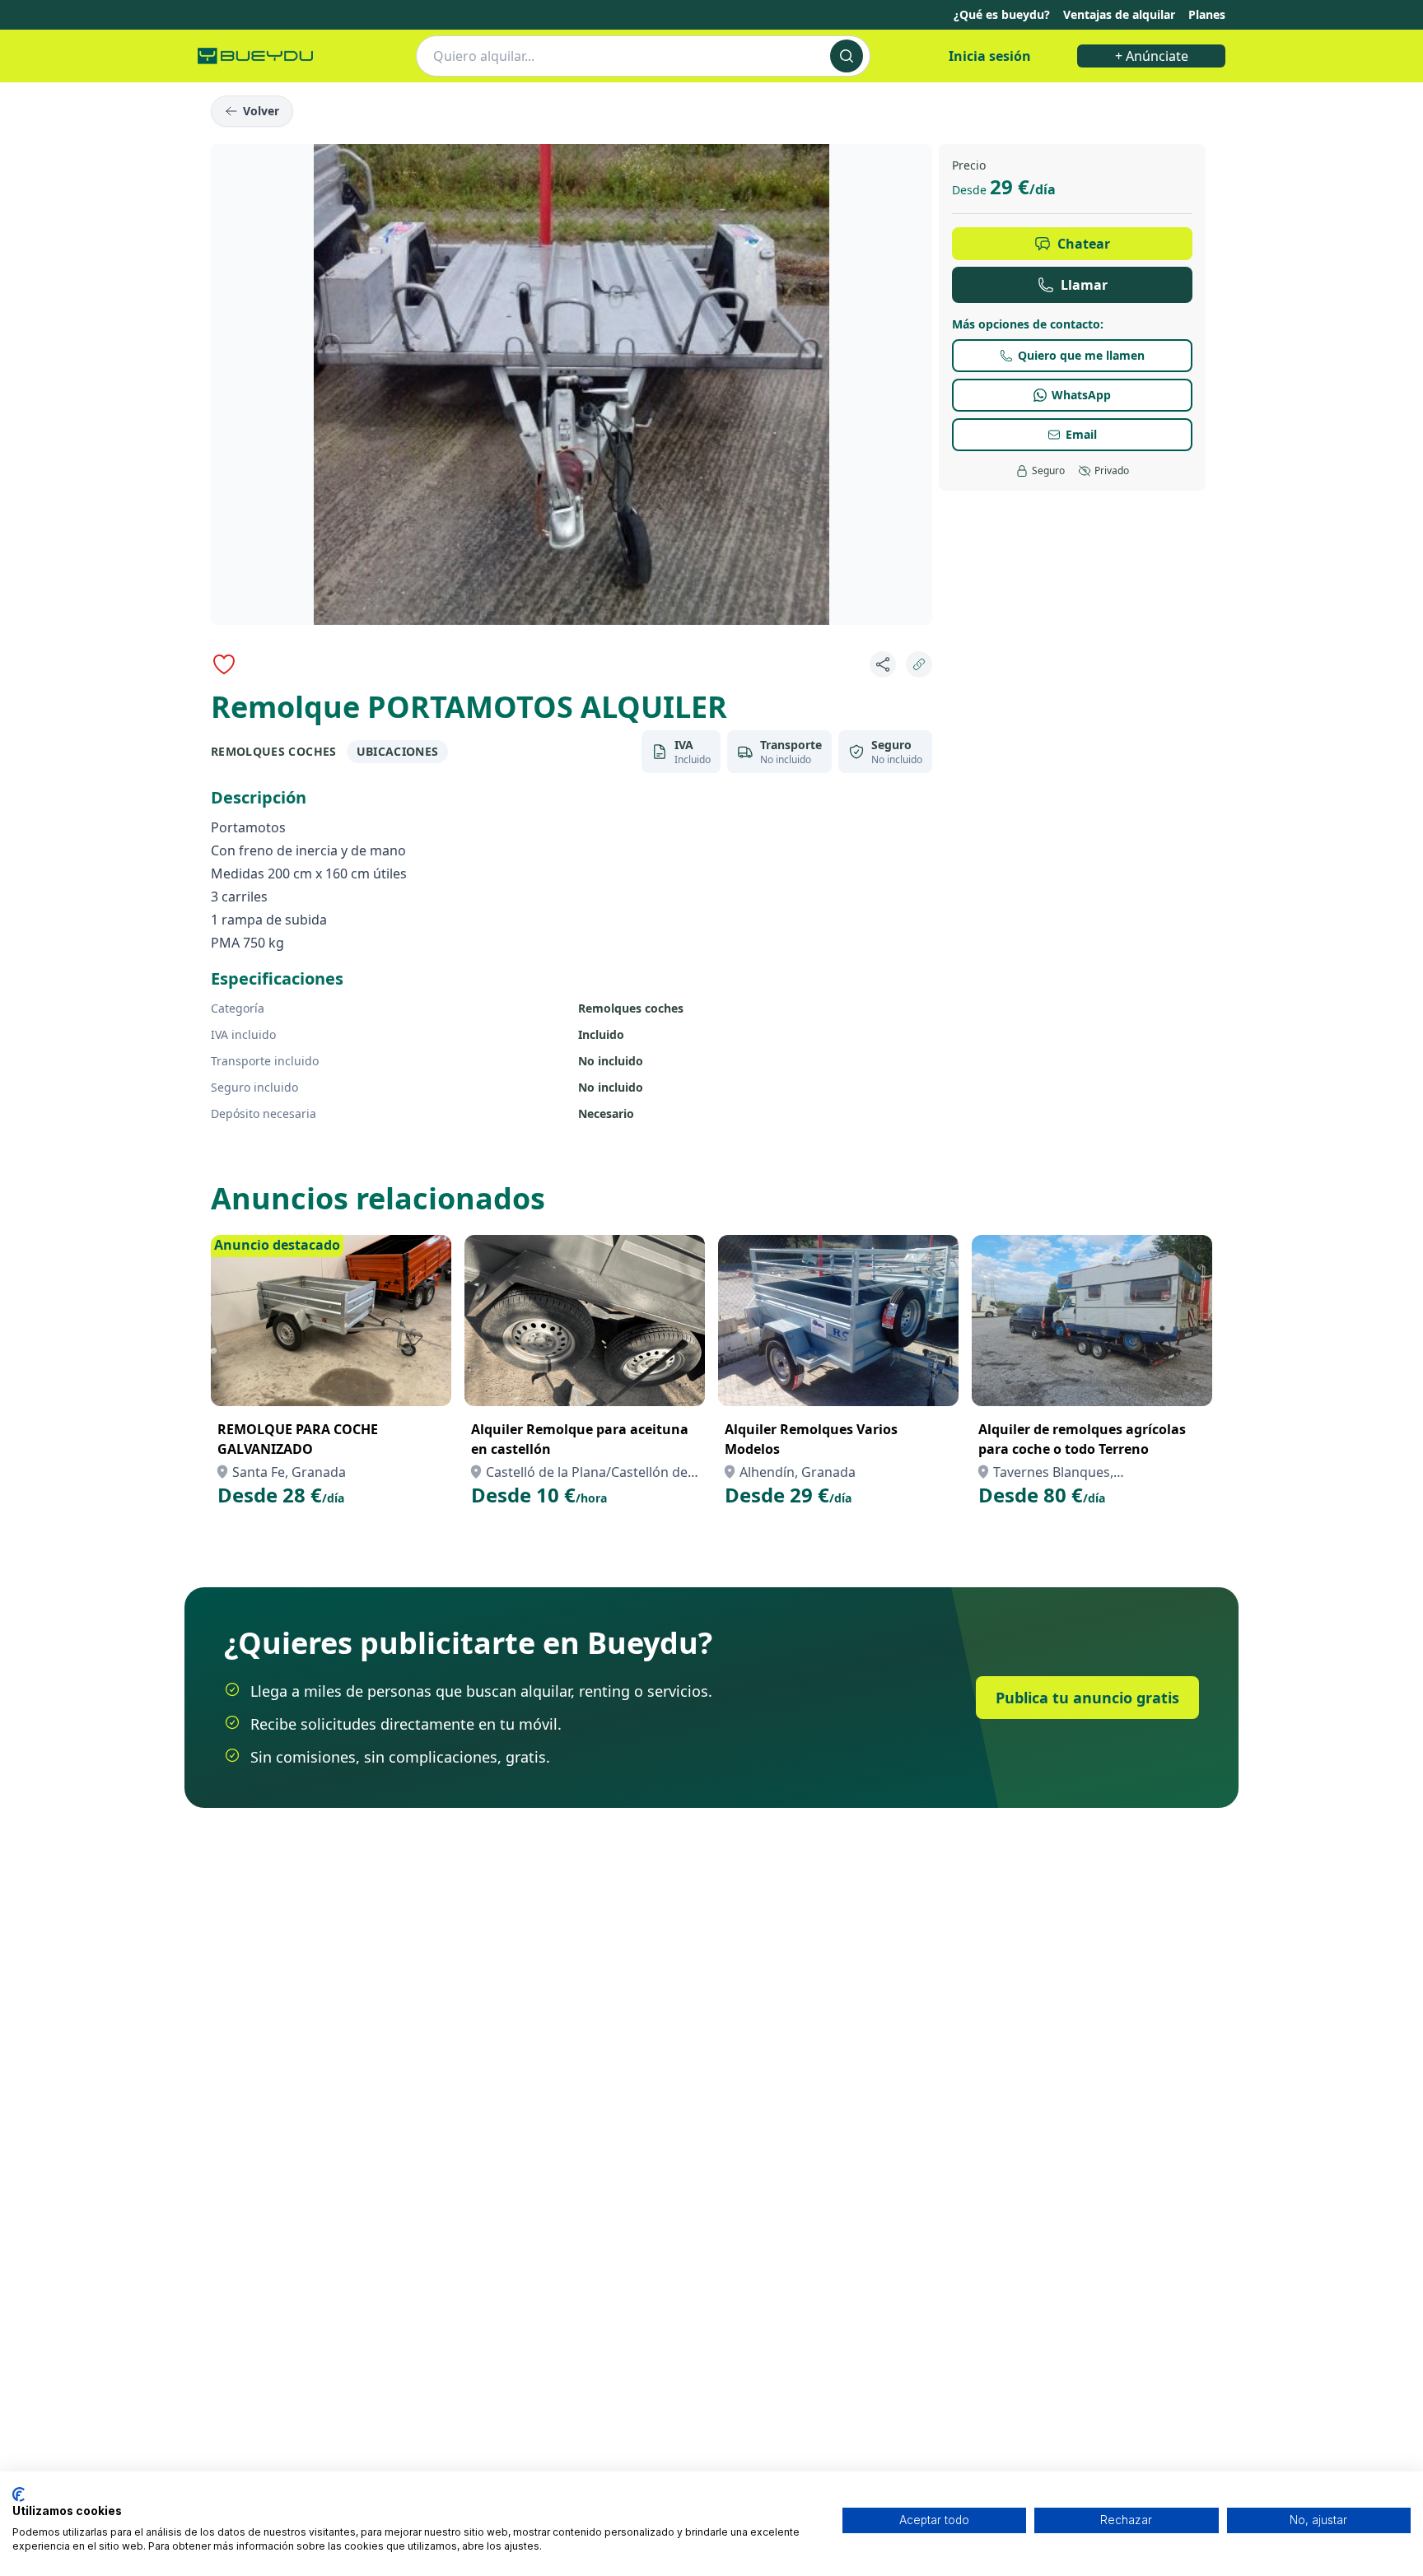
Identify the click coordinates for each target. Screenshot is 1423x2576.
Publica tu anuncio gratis (1087, 1698)
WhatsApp (1081, 395)
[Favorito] (224, 664)
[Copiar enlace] (919, 664)
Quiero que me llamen (1081, 355)
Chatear (1084, 244)
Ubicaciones (398, 751)
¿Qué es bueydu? (1002, 14)
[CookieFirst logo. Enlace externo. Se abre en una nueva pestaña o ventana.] (19, 2494)
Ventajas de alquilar (1119, 14)
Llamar (1084, 285)
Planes (1207, 14)
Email (1081, 434)
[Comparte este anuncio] (883, 664)
